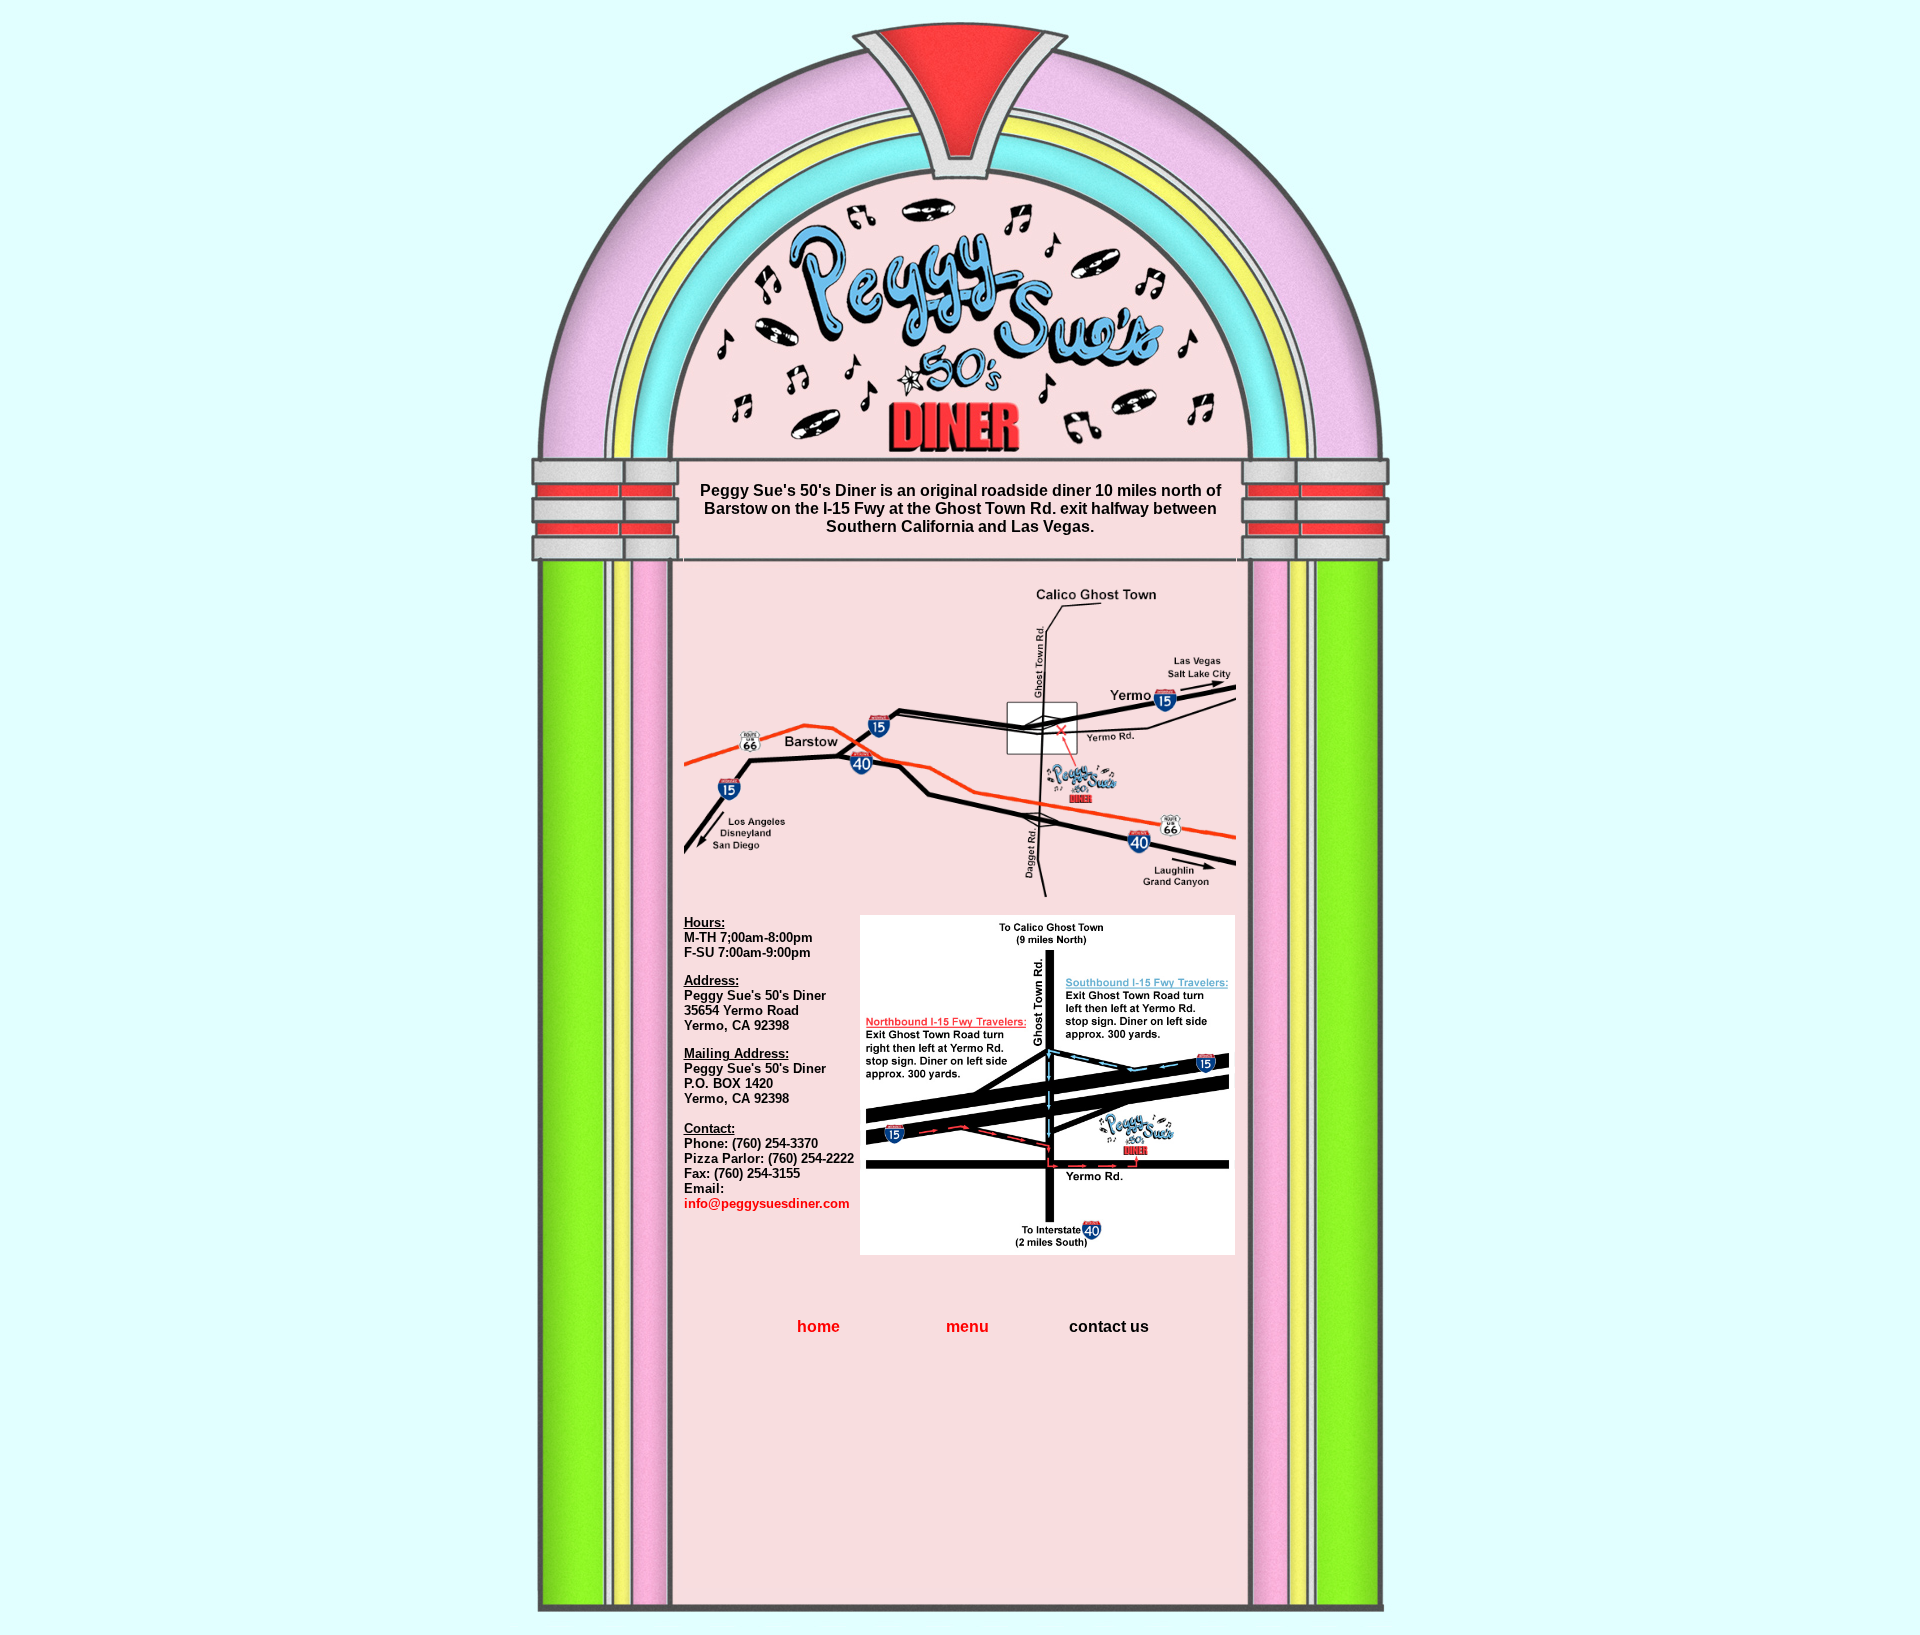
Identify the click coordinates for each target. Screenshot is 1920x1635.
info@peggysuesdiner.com (767, 1203)
